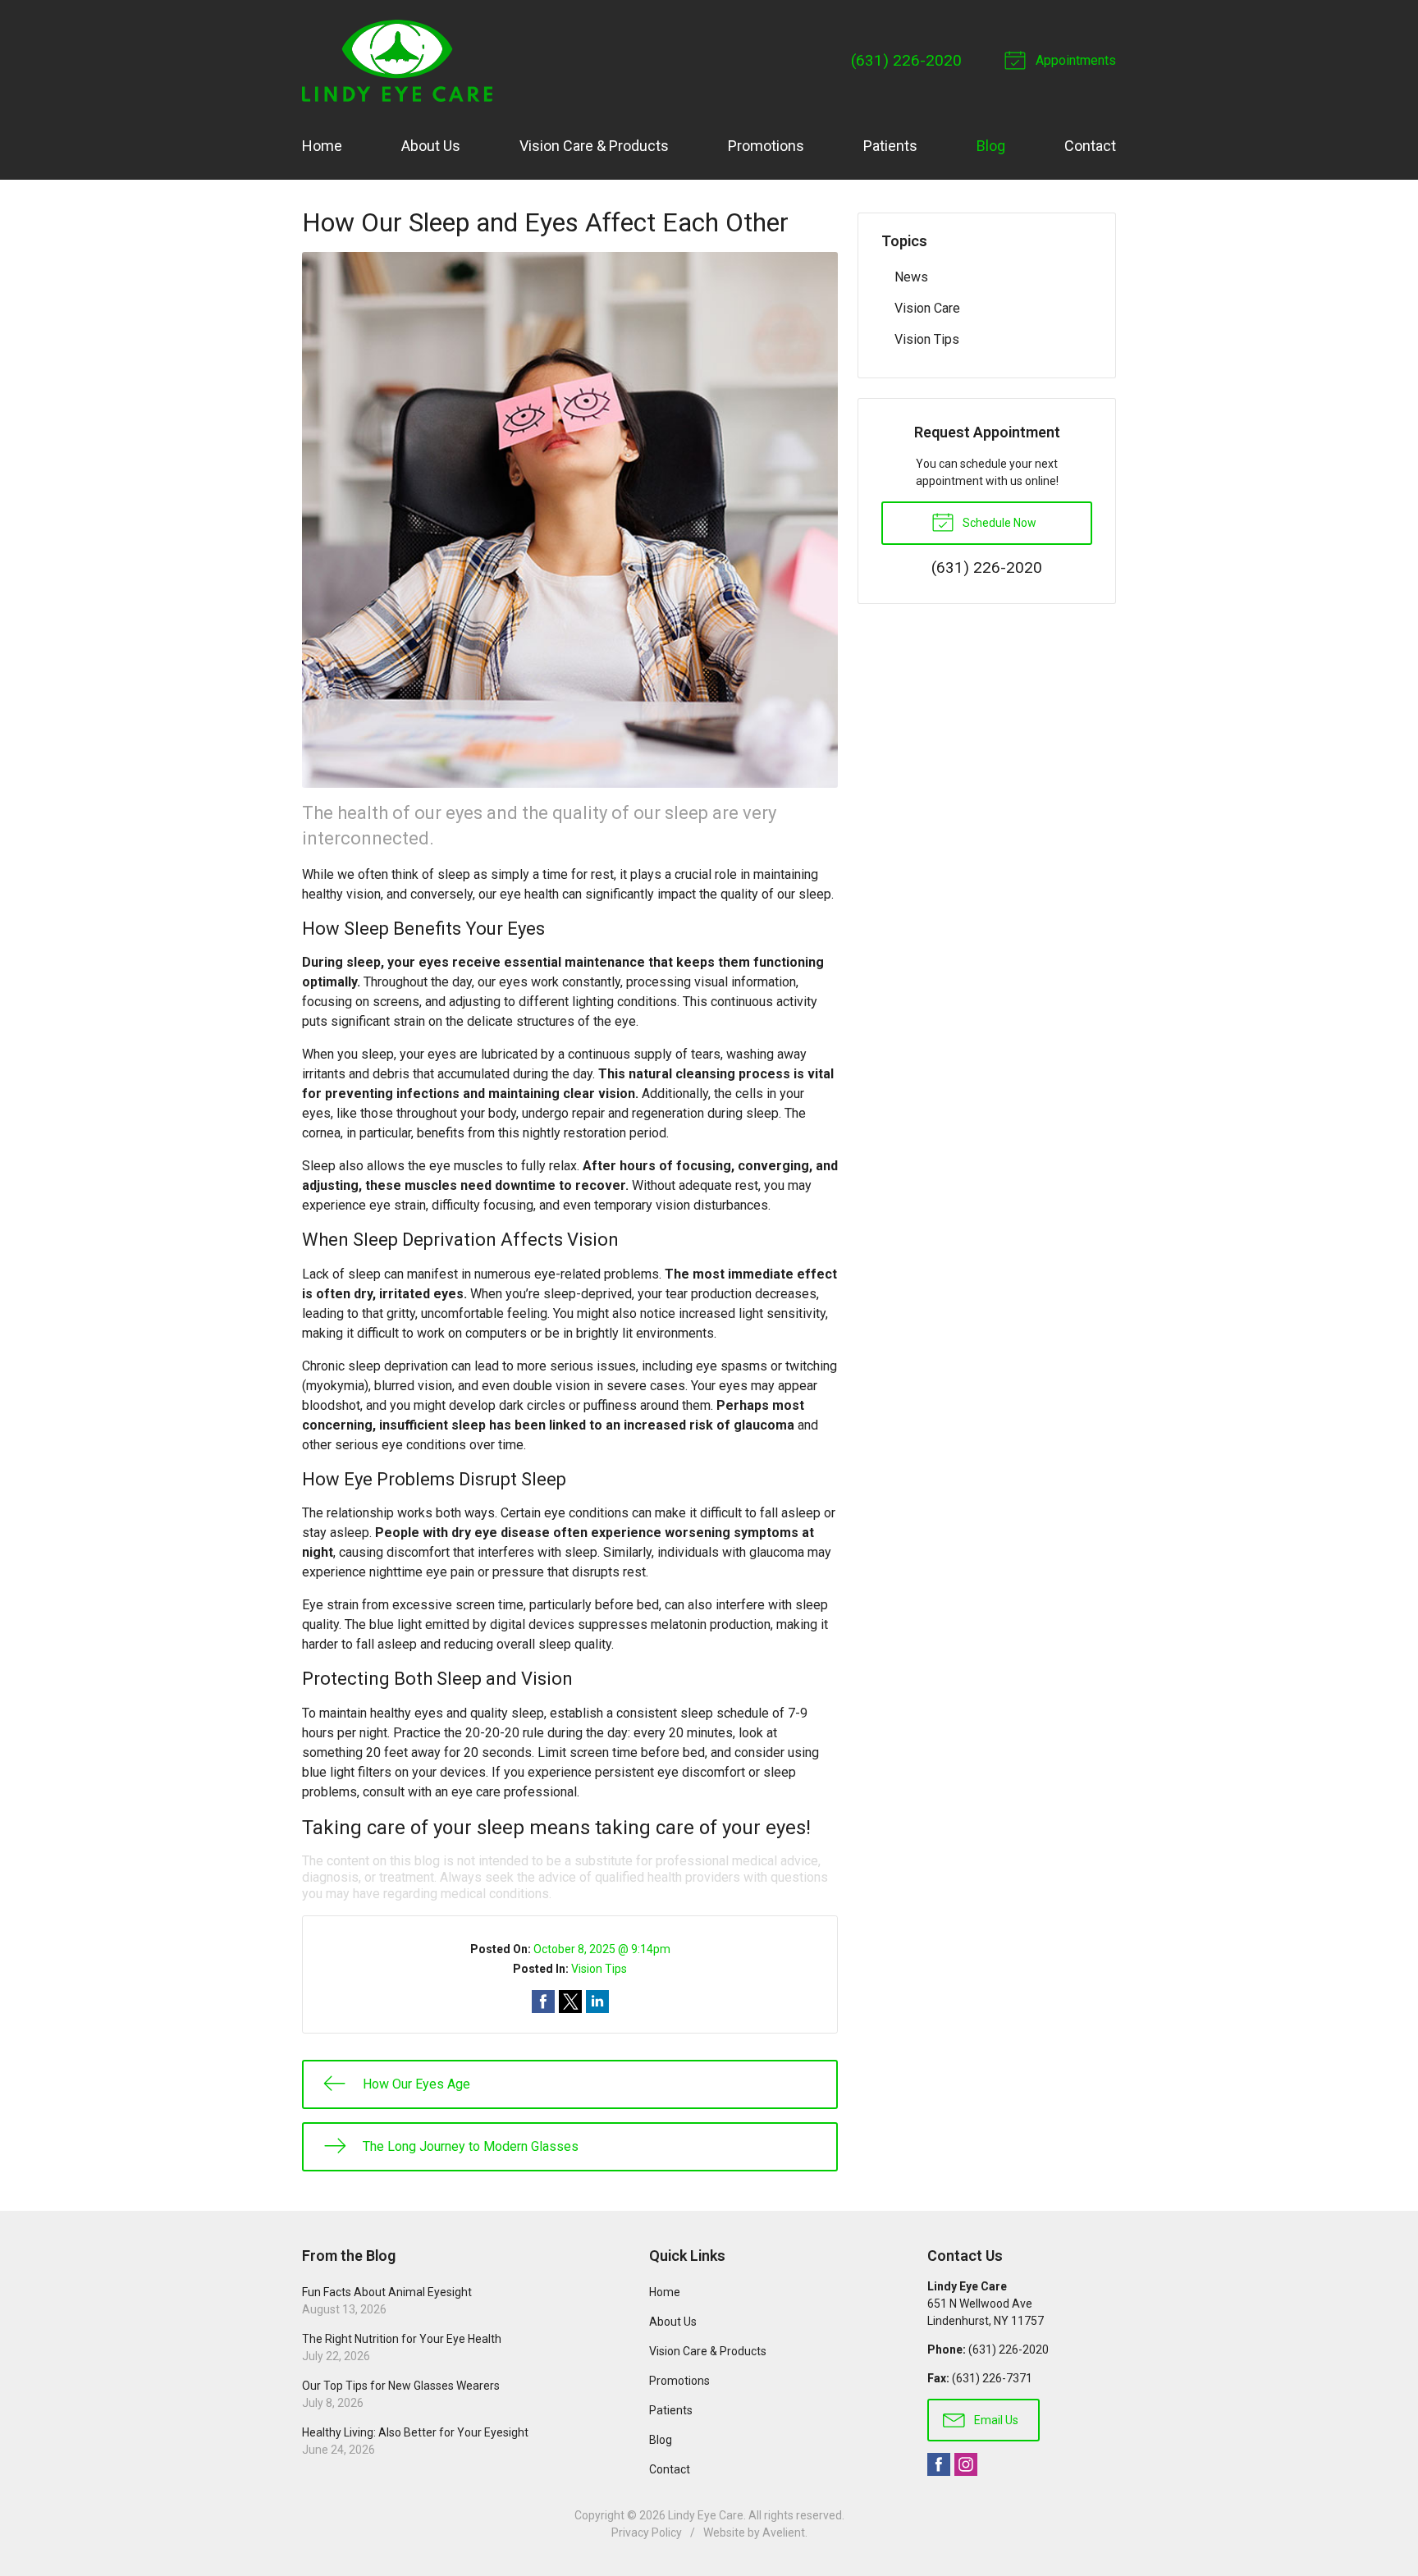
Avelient (784, 2533)
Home (322, 146)
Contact (1090, 146)
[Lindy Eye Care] (397, 61)
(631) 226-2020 (906, 60)
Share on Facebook (543, 2002)
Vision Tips (599, 1969)
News (911, 277)
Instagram (966, 2464)
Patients (890, 146)
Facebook (939, 2464)
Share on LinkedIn (597, 2002)
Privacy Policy (647, 2533)
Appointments (1074, 60)
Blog (991, 146)
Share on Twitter (570, 2002)
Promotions (766, 146)
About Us (431, 146)
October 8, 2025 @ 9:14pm (602, 1949)
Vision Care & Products (594, 146)
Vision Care (927, 308)
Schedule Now (998, 523)
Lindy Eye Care (706, 2515)
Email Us (995, 2420)
